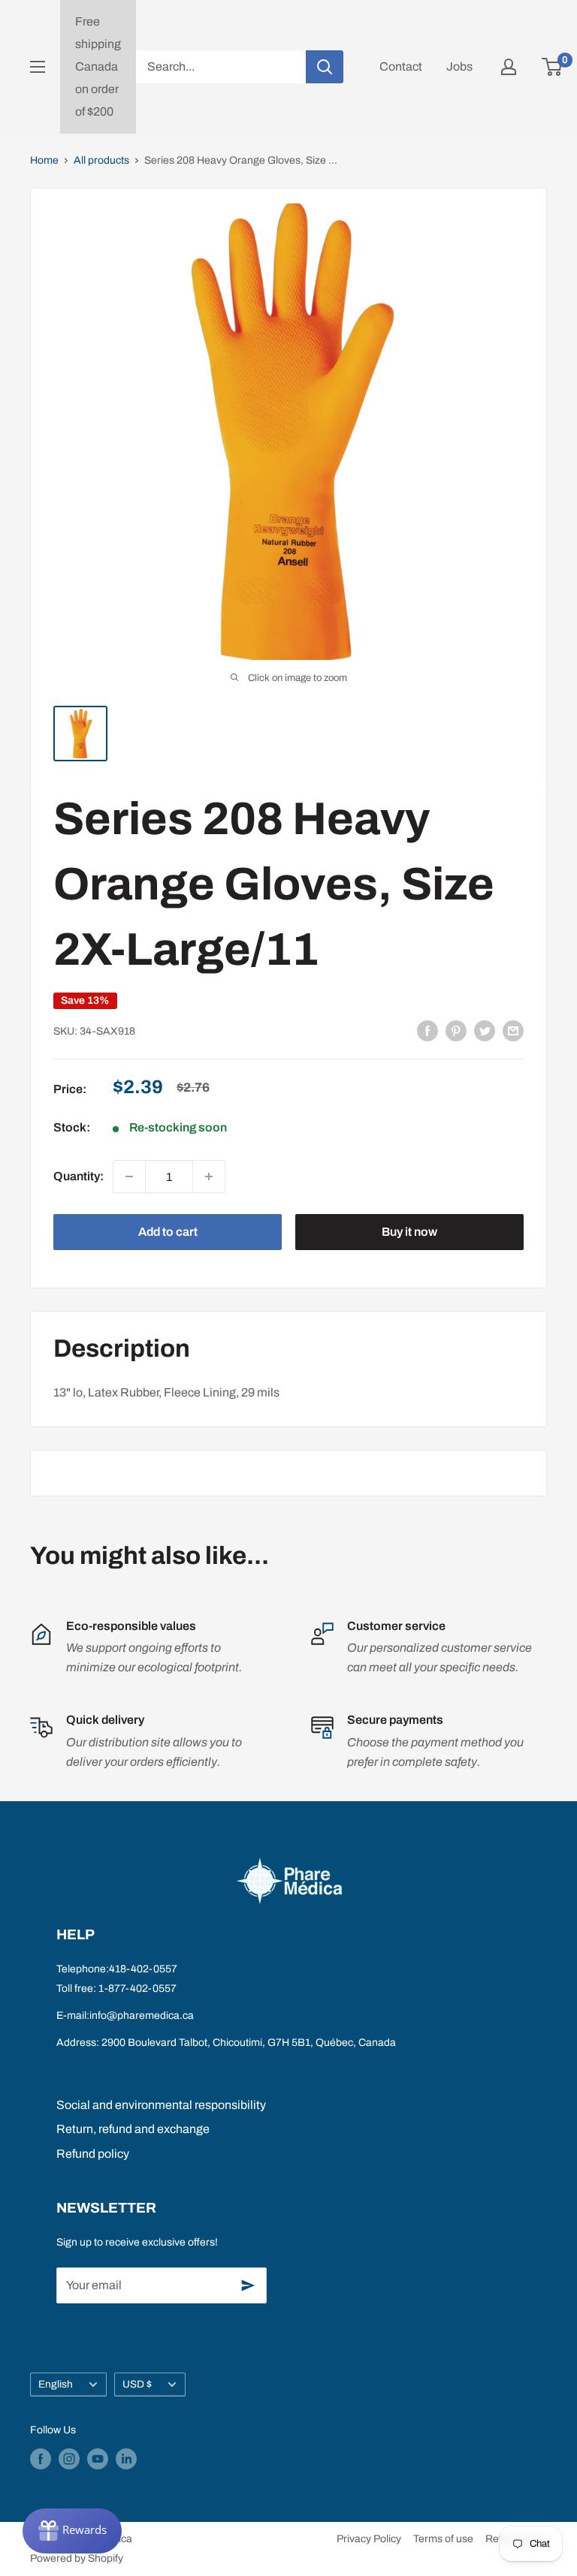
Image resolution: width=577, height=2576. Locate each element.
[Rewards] (72, 2531)
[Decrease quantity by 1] (129, 1177)
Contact (401, 66)
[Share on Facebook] (427, 1031)
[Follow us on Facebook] (41, 2459)
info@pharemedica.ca (142, 2016)
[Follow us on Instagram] (69, 2459)
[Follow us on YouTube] (98, 2459)
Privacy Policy (369, 2539)
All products (101, 160)
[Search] (325, 67)
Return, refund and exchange (133, 2129)
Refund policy (93, 2154)
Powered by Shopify (77, 2558)
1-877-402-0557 (137, 1988)
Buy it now (409, 1232)
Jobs (459, 66)
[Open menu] (38, 67)
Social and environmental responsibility (161, 2105)
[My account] (509, 67)
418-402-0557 (143, 1969)
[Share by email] (513, 1031)
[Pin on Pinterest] (456, 1031)
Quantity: (79, 1176)
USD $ (137, 2384)
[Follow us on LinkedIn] (126, 2459)
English (56, 2384)
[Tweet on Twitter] (485, 1031)
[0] (553, 67)
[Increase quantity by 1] (209, 1177)
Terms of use (443, 2539)
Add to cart (168, 1232)
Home (44, 160)
